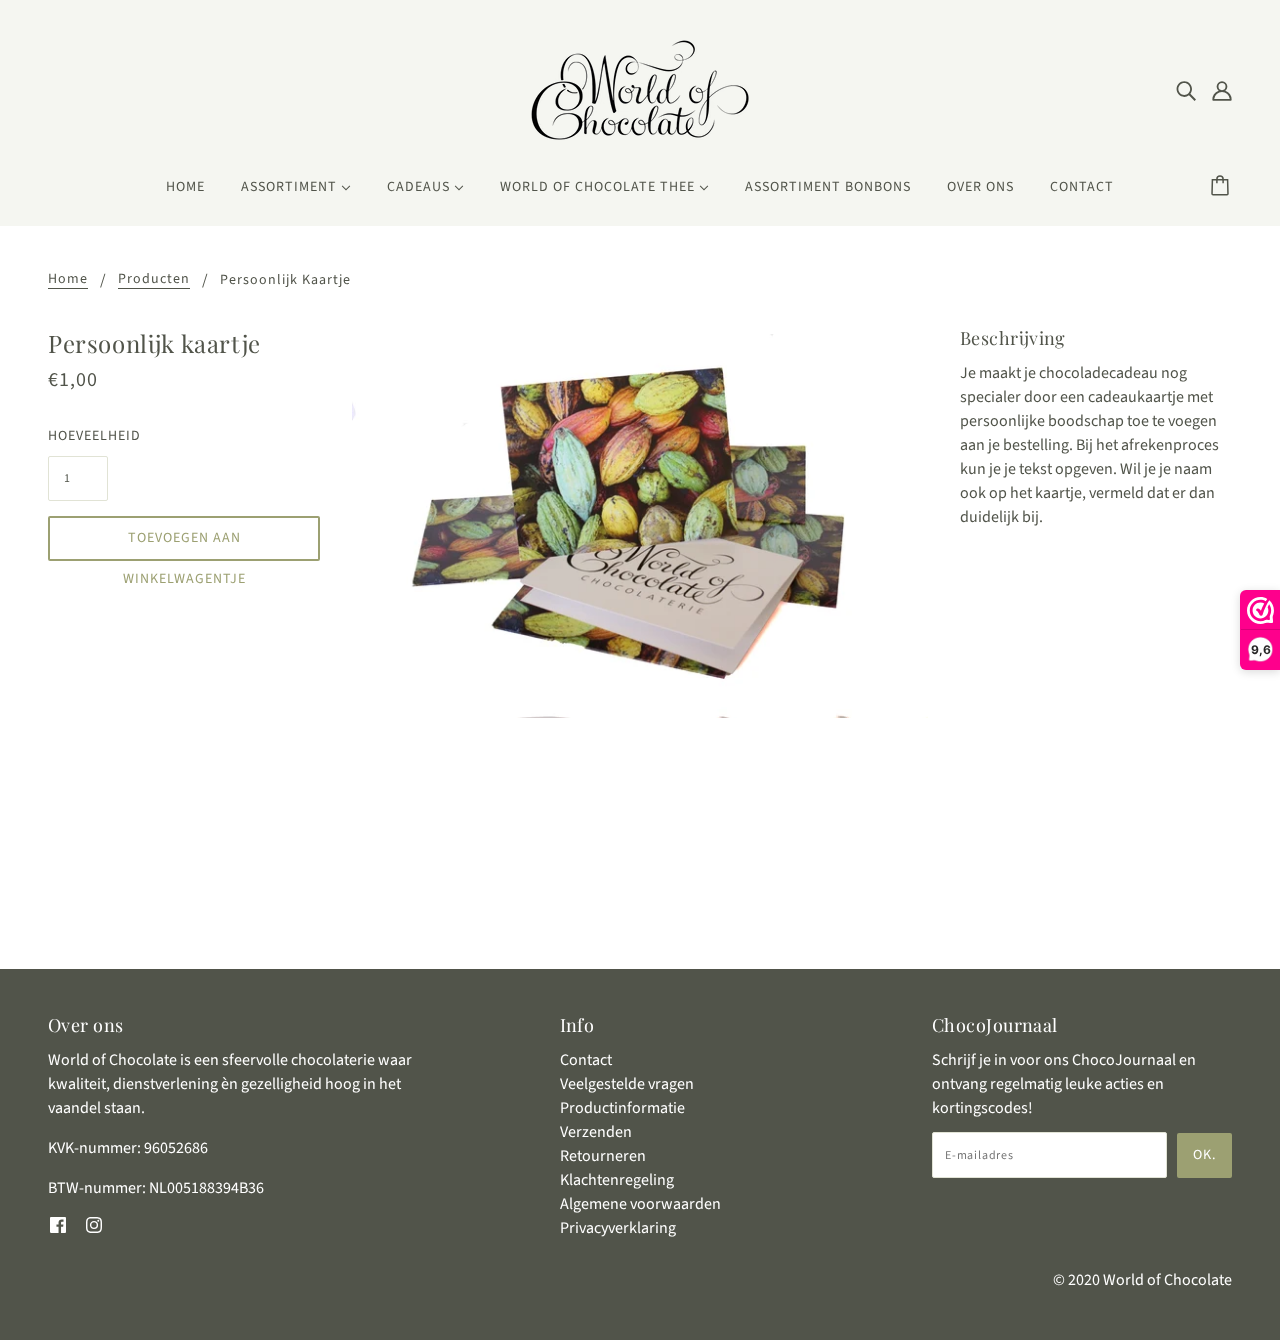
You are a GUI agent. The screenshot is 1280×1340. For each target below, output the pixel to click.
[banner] (640, 89)
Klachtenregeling (617, 1180)
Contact (586, 1060)
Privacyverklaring (618, 1228)
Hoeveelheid (78, 436)
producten (154, 280)
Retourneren (603, 1156)
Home (68, 280)
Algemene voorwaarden (640, 1204)
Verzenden (596, 1132)
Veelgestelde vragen (627, 1084)
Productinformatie (622, 1108)
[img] (1186, 90)
